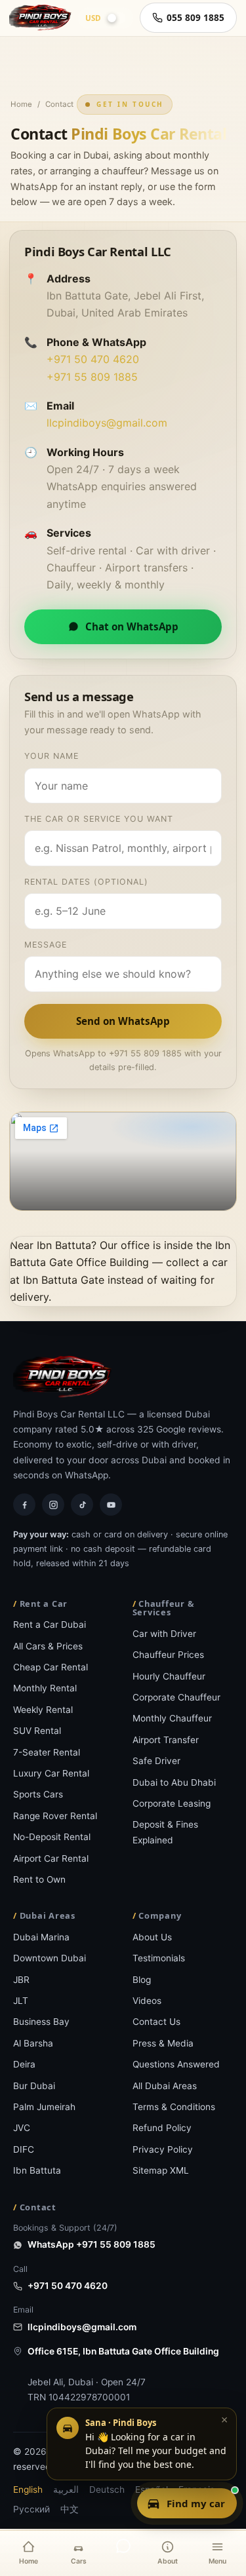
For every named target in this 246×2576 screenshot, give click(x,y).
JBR (21, 1980)
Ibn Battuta (37, 2170)
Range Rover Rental (55, 1816)
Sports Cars (38, 1794)
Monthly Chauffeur (172, 1718)
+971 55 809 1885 (92, 377)
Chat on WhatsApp (132, 626)
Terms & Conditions (174, 2107)
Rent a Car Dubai (50, 1624)
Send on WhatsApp (123, 1021)
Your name (51, 756)
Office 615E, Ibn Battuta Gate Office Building (123, 2351)
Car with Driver (164, 1634)
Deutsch (107, 2489)
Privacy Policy (163, 2149)
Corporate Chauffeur (176, 1697)
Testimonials (159, 1958)
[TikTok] (82, 1505)
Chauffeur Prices (168, 1655)
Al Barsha (33, 2043)
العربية (66, 2489)
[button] (142, 2444)
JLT (21, 2001)
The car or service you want (99, 819)
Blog (142, 1980)
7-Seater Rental (47, 1752)
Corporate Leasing (172, 1803)
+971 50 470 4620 (93, 359)
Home (21, 104)
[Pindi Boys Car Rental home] (40, 18)
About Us (152, 1937)
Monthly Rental (45, 1688)
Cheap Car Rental (51, 1667)
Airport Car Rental (51, 1858)
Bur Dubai (34, 2086)
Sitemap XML (161, 2170)
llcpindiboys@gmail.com (107, 423)
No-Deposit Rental (52, 1837)
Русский (31, 2509)
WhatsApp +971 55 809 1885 (92, 2244)
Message (46, 945)
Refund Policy (162, 2128)
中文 (70, 2509)
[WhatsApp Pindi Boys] (123, 2546)
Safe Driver (156, 1761)
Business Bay (41, 2022)
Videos (147, 2001)
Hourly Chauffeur (169, 1676)
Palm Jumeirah (44, 2107)
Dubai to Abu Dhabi (174, 1782)
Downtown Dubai (50, 1958)
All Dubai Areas (165, 2086)
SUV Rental (37, 1731)
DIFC (24, 2149)
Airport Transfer (166, 1740)
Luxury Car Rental (51, 1773)
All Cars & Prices (48, 1646)
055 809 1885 (195, 17)
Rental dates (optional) (86, 882)
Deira (24, 2064)
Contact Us (156, 2022)
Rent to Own (39, 1879)
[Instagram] (53, 1505)
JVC (22, 2128)
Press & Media (163, 2043)
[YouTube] (111, 1505)
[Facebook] (24, 1505)
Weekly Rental (43, 1710)
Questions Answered (176, 2064)
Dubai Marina (41, 1937)
